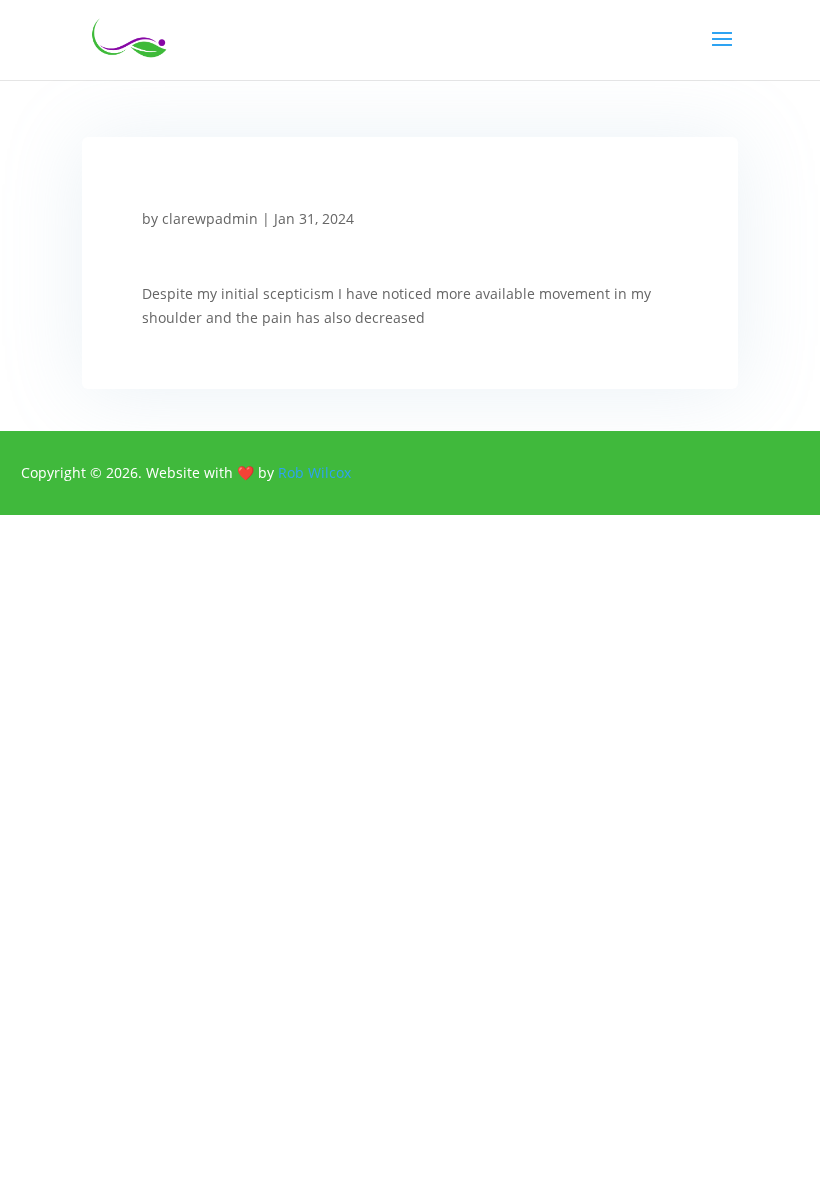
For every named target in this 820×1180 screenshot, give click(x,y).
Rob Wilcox (314, 472)
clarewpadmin (210, 218)
